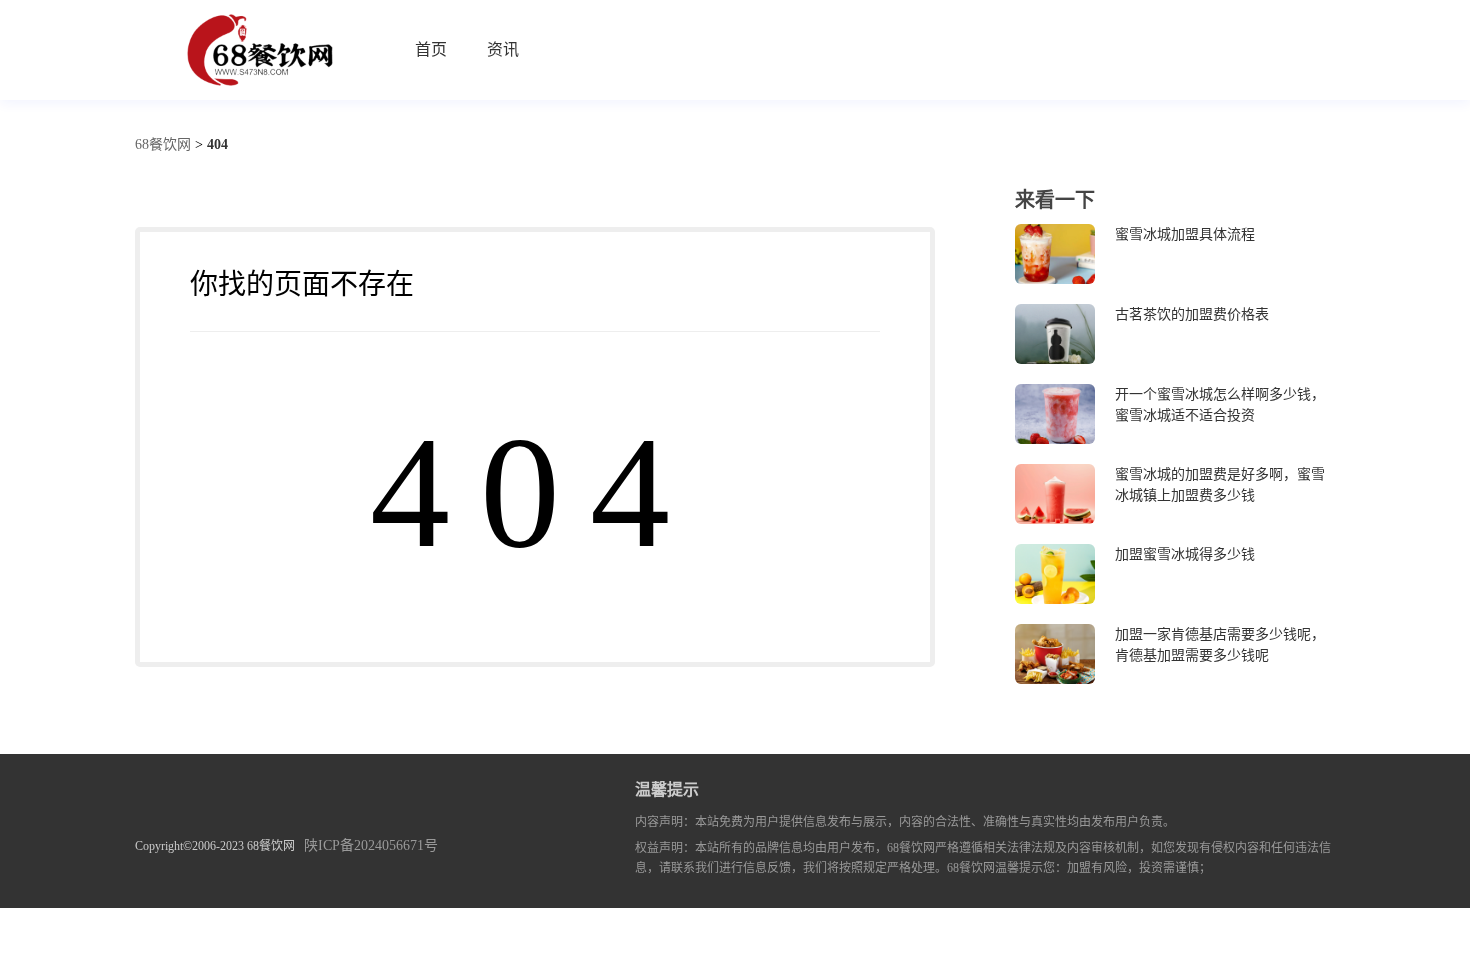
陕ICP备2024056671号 (371, 845)
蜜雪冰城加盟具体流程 (1185, 234)
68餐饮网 (163, 144)
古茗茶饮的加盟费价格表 (1192, 314)
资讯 (503, 49)
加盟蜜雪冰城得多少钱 (1185, 554)
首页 (431, 49)
